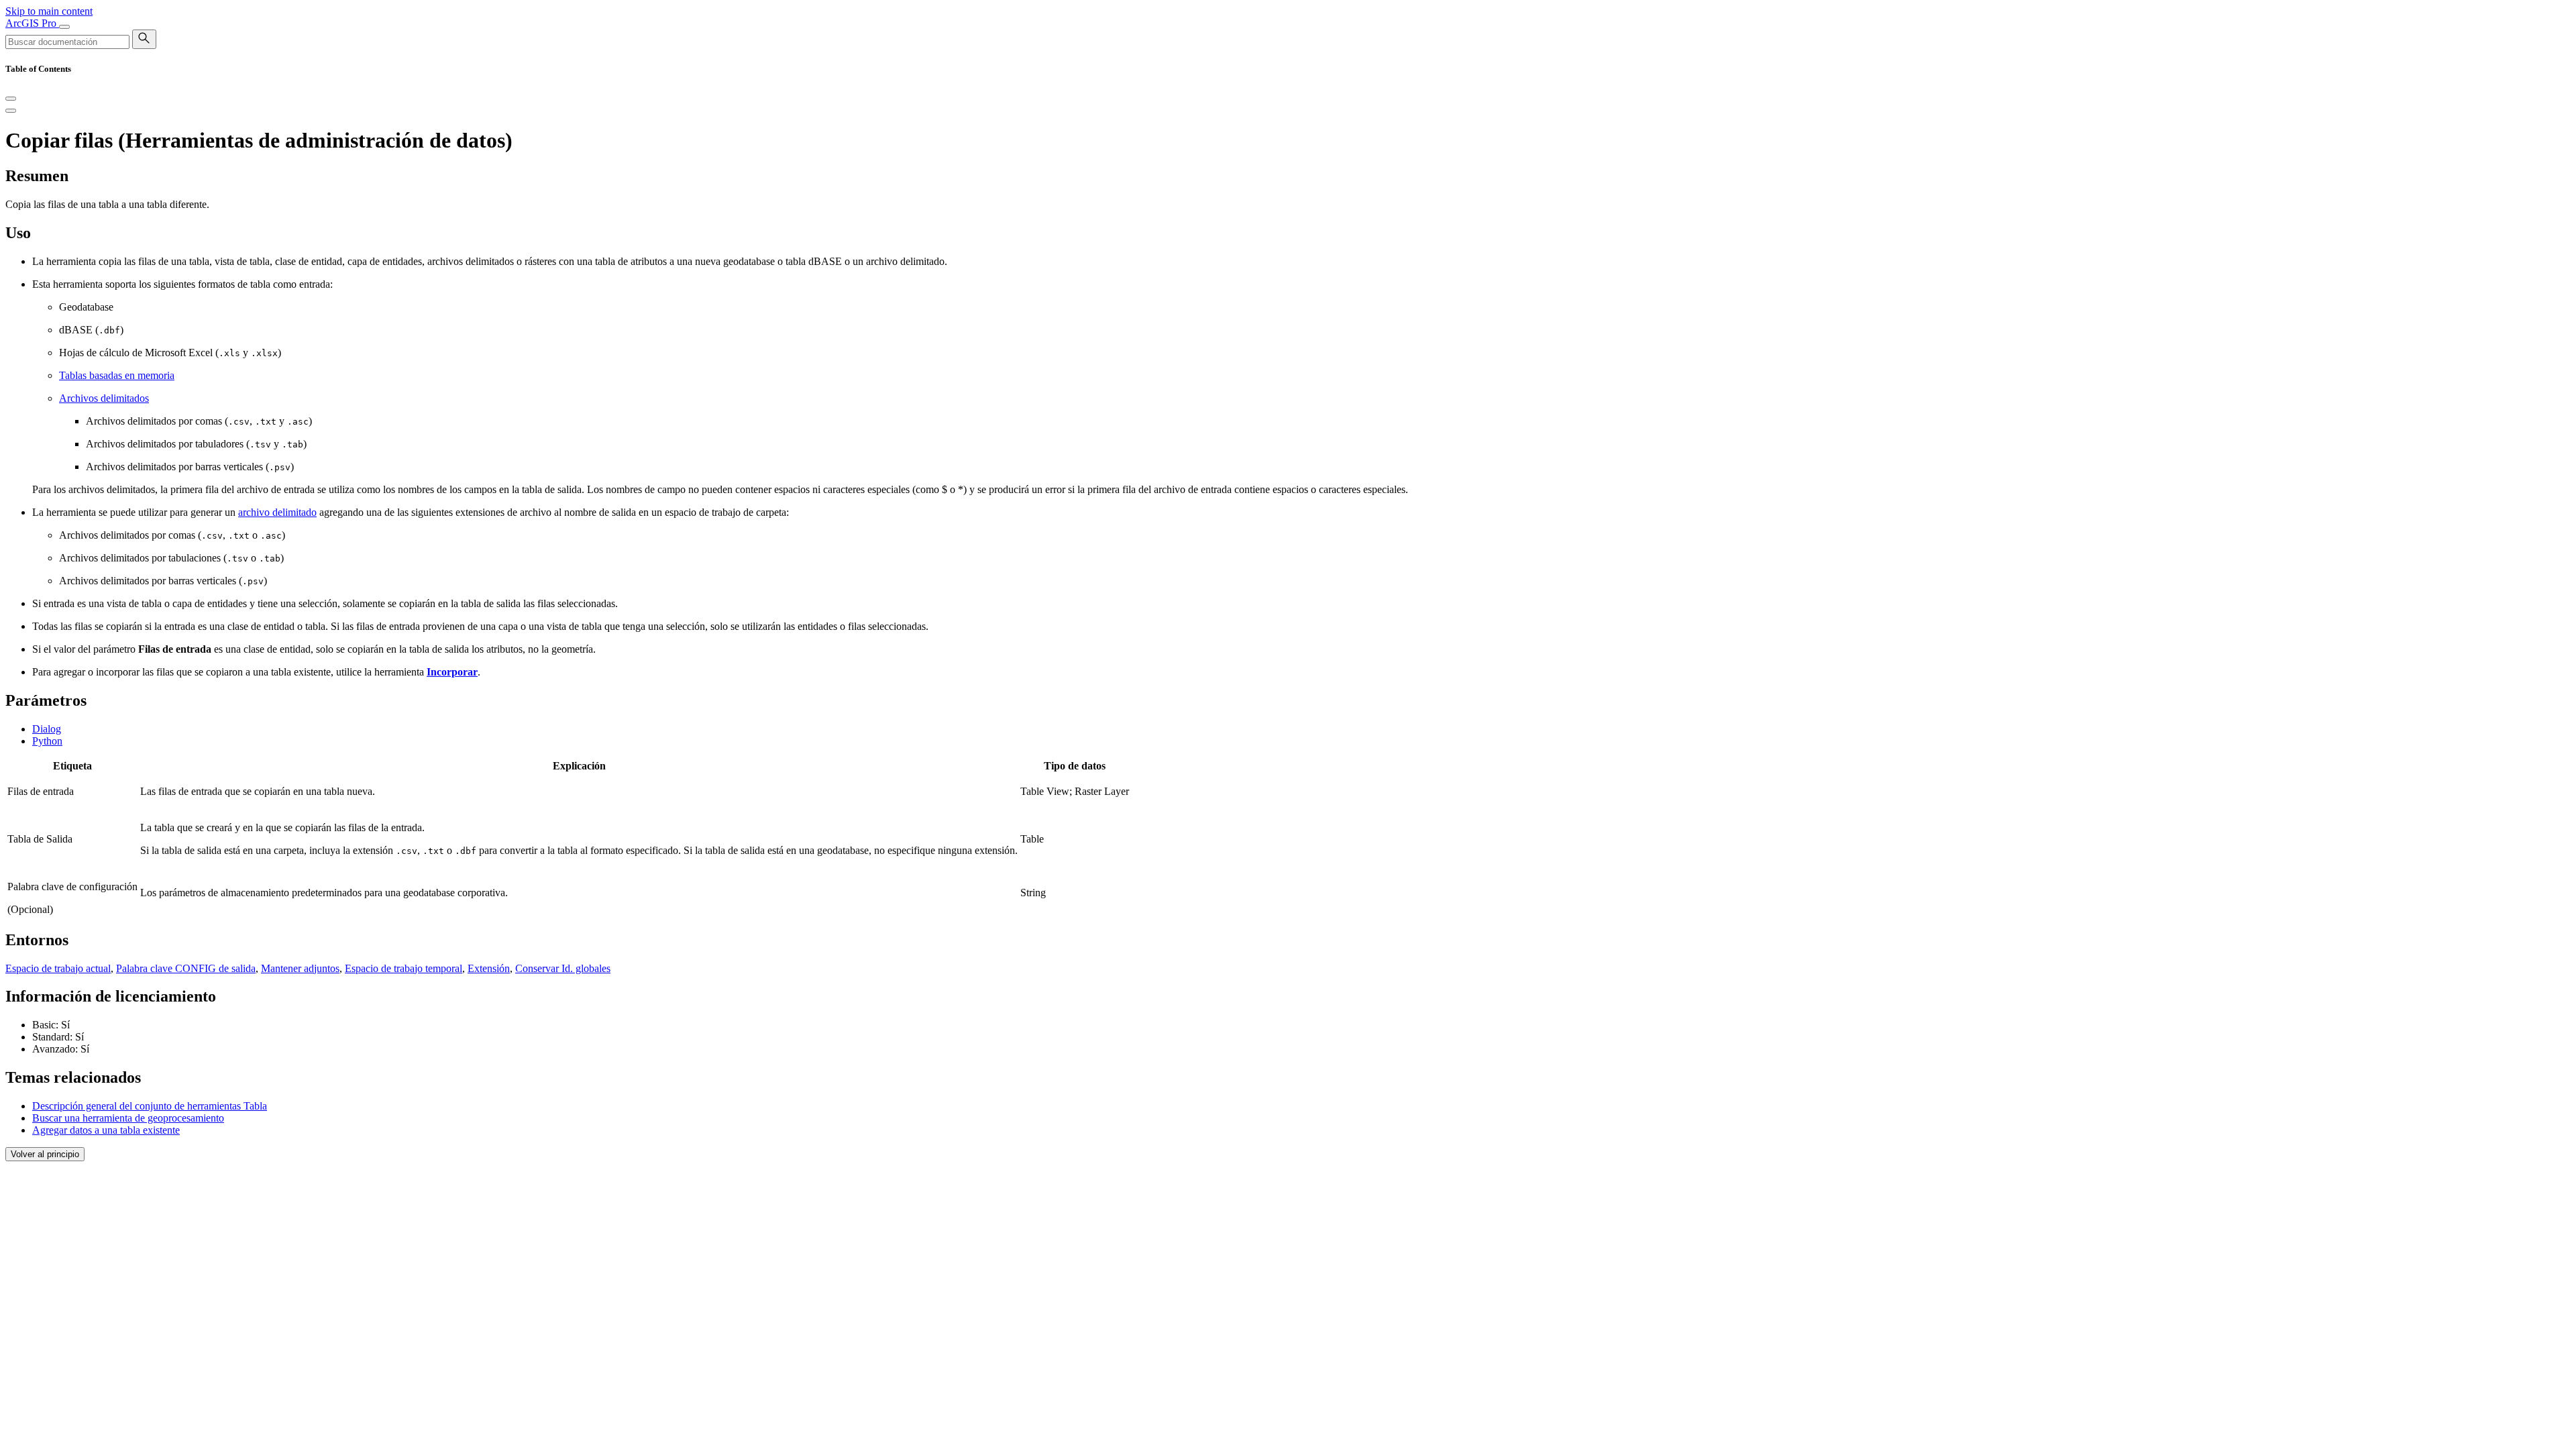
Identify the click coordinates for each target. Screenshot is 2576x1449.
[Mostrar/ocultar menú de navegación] (64, 27)
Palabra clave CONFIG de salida (186, 968)
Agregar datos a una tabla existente (106, 1130)
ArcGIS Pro (32, 23)
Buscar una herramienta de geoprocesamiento (128, 1118)
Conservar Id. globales (563, 968)
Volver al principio (45, 1154)
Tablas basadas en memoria (117, 375)
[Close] (11, 99)
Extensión (489, 968)
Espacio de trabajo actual (58, 968)
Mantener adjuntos (300, 968)
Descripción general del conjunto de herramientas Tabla (150, 1106)
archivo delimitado (277, 512)
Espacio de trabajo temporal (404, 968)
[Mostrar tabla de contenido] (11, 111)
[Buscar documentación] (144, 39)
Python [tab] (47, 741)
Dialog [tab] (47, 729)
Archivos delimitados (104, 398)
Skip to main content (49, 11)
